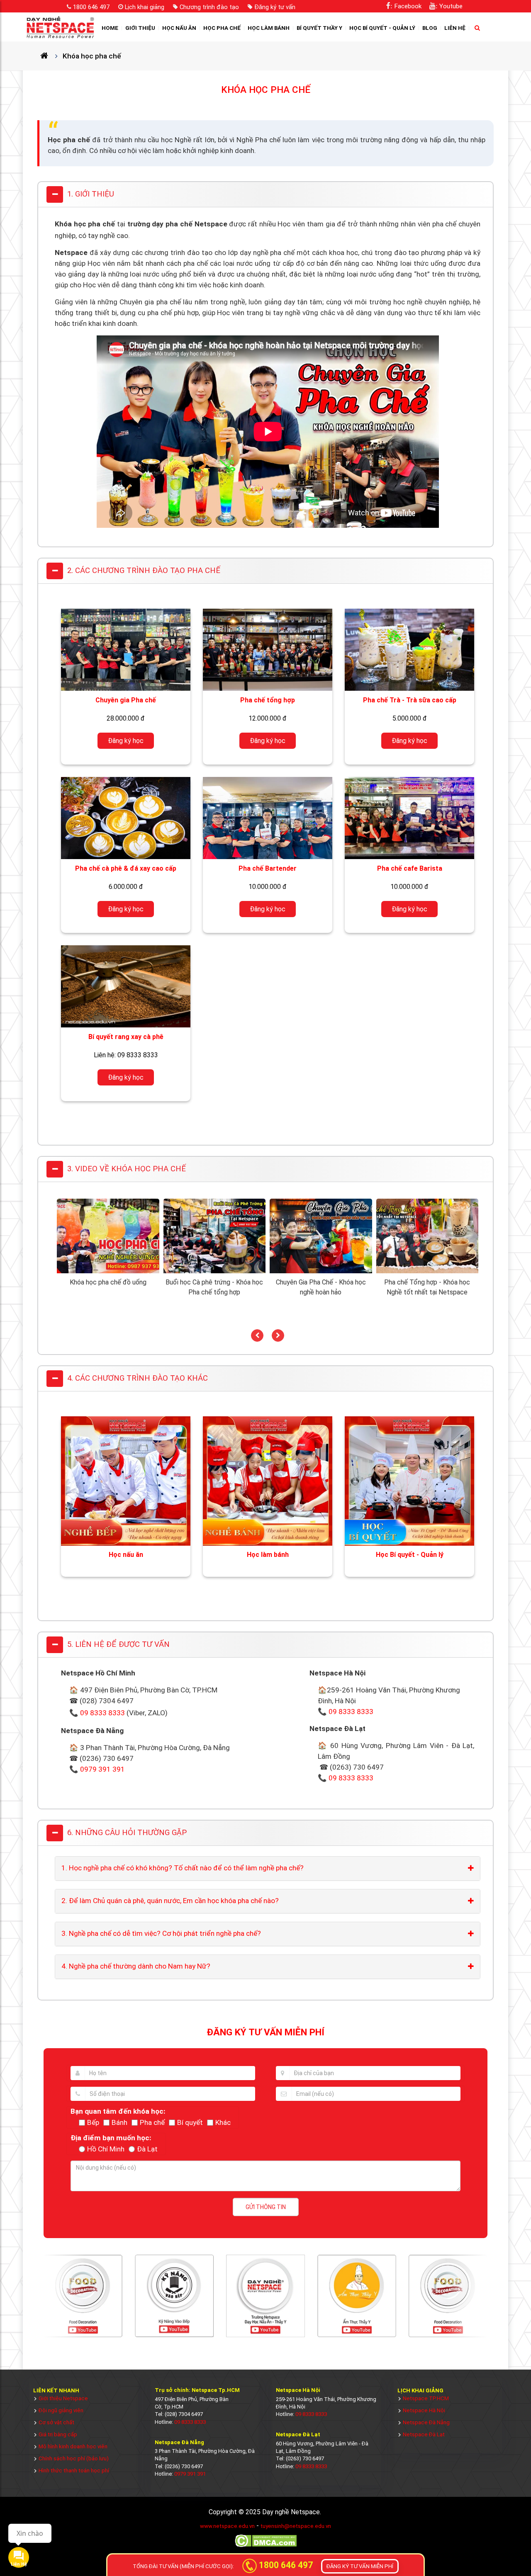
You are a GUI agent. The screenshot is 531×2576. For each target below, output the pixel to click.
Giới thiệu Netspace (63, 2398)
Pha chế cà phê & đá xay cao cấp (126, 868)
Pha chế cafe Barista (410, 868)
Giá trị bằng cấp (58, 2434)
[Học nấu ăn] (126, 1481)
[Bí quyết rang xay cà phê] (126, 986)
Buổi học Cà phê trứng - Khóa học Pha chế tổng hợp (214, 1287)
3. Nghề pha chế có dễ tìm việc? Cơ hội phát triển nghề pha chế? (161, 1933)
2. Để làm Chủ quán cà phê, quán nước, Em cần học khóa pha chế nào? (170, 1901)
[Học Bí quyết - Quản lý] (409, 1481)
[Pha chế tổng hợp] (268, 650)
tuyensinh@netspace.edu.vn (296, 2526)
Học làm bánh (269, 28)
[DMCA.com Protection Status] (266, 2546)
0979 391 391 (102, 1769)
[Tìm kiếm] (475, 28)
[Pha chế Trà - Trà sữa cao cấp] (409, 650)
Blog (430, 28)
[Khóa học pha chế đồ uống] (108, 1271)
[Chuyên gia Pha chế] (126, 650)
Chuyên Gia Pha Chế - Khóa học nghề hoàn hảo (321, 1287)
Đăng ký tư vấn (275, 7)
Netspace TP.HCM (426, 2398)
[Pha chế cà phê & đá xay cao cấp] (126, 818)
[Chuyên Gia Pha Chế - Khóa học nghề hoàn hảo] (321, 1271)
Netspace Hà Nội (424, 2410)
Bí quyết (190, 2122)
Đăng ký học (126, 741)
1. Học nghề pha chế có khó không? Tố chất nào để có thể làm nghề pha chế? (183, 1868)
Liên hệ (455, 28)
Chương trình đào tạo (209, 7)
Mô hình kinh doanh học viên (73, 2446)
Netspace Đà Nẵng (426, 2422)
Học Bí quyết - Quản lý (382, 28)
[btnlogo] (60, 27)
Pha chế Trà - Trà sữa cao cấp (410, 700)
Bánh (119, 2122)
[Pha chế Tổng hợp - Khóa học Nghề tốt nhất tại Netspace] (427, 1271)
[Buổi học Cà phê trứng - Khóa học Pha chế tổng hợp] (215, 1271)
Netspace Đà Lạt (424, 2434)
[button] (257, 1335)
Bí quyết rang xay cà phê (126, 1037)
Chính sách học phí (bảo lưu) (74, 2458)
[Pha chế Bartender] (268, 818)
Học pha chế (222, 28)
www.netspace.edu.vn (227, 2526)
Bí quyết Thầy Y (319, 28)
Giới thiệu (140, 28)
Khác (223, 2122)
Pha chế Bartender (268, 868)
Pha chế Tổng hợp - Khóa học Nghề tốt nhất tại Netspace (427, 1287)
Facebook (408, 6)
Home (110, 28)
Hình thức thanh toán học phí (74, 2470)
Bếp (93, 2122)
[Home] (48, 56)
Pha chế (152, 2122)
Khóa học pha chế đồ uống (108, 1282)
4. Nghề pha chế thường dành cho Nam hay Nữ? (136, 1966)
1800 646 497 (91, 7)
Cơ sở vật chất (56, 2422)
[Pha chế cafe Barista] (409, 818)
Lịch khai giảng (145, 7)
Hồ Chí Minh (106, 2149)
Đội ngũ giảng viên (61, 2410)
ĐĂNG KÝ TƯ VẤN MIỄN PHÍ (360, 2566)
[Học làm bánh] (268, 1481)
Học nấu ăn (179, 28)
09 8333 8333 (102, 1713)
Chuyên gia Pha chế (126, 700)
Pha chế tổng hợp (268, 700)
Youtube (451, 6)
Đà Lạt (147, 2149)
